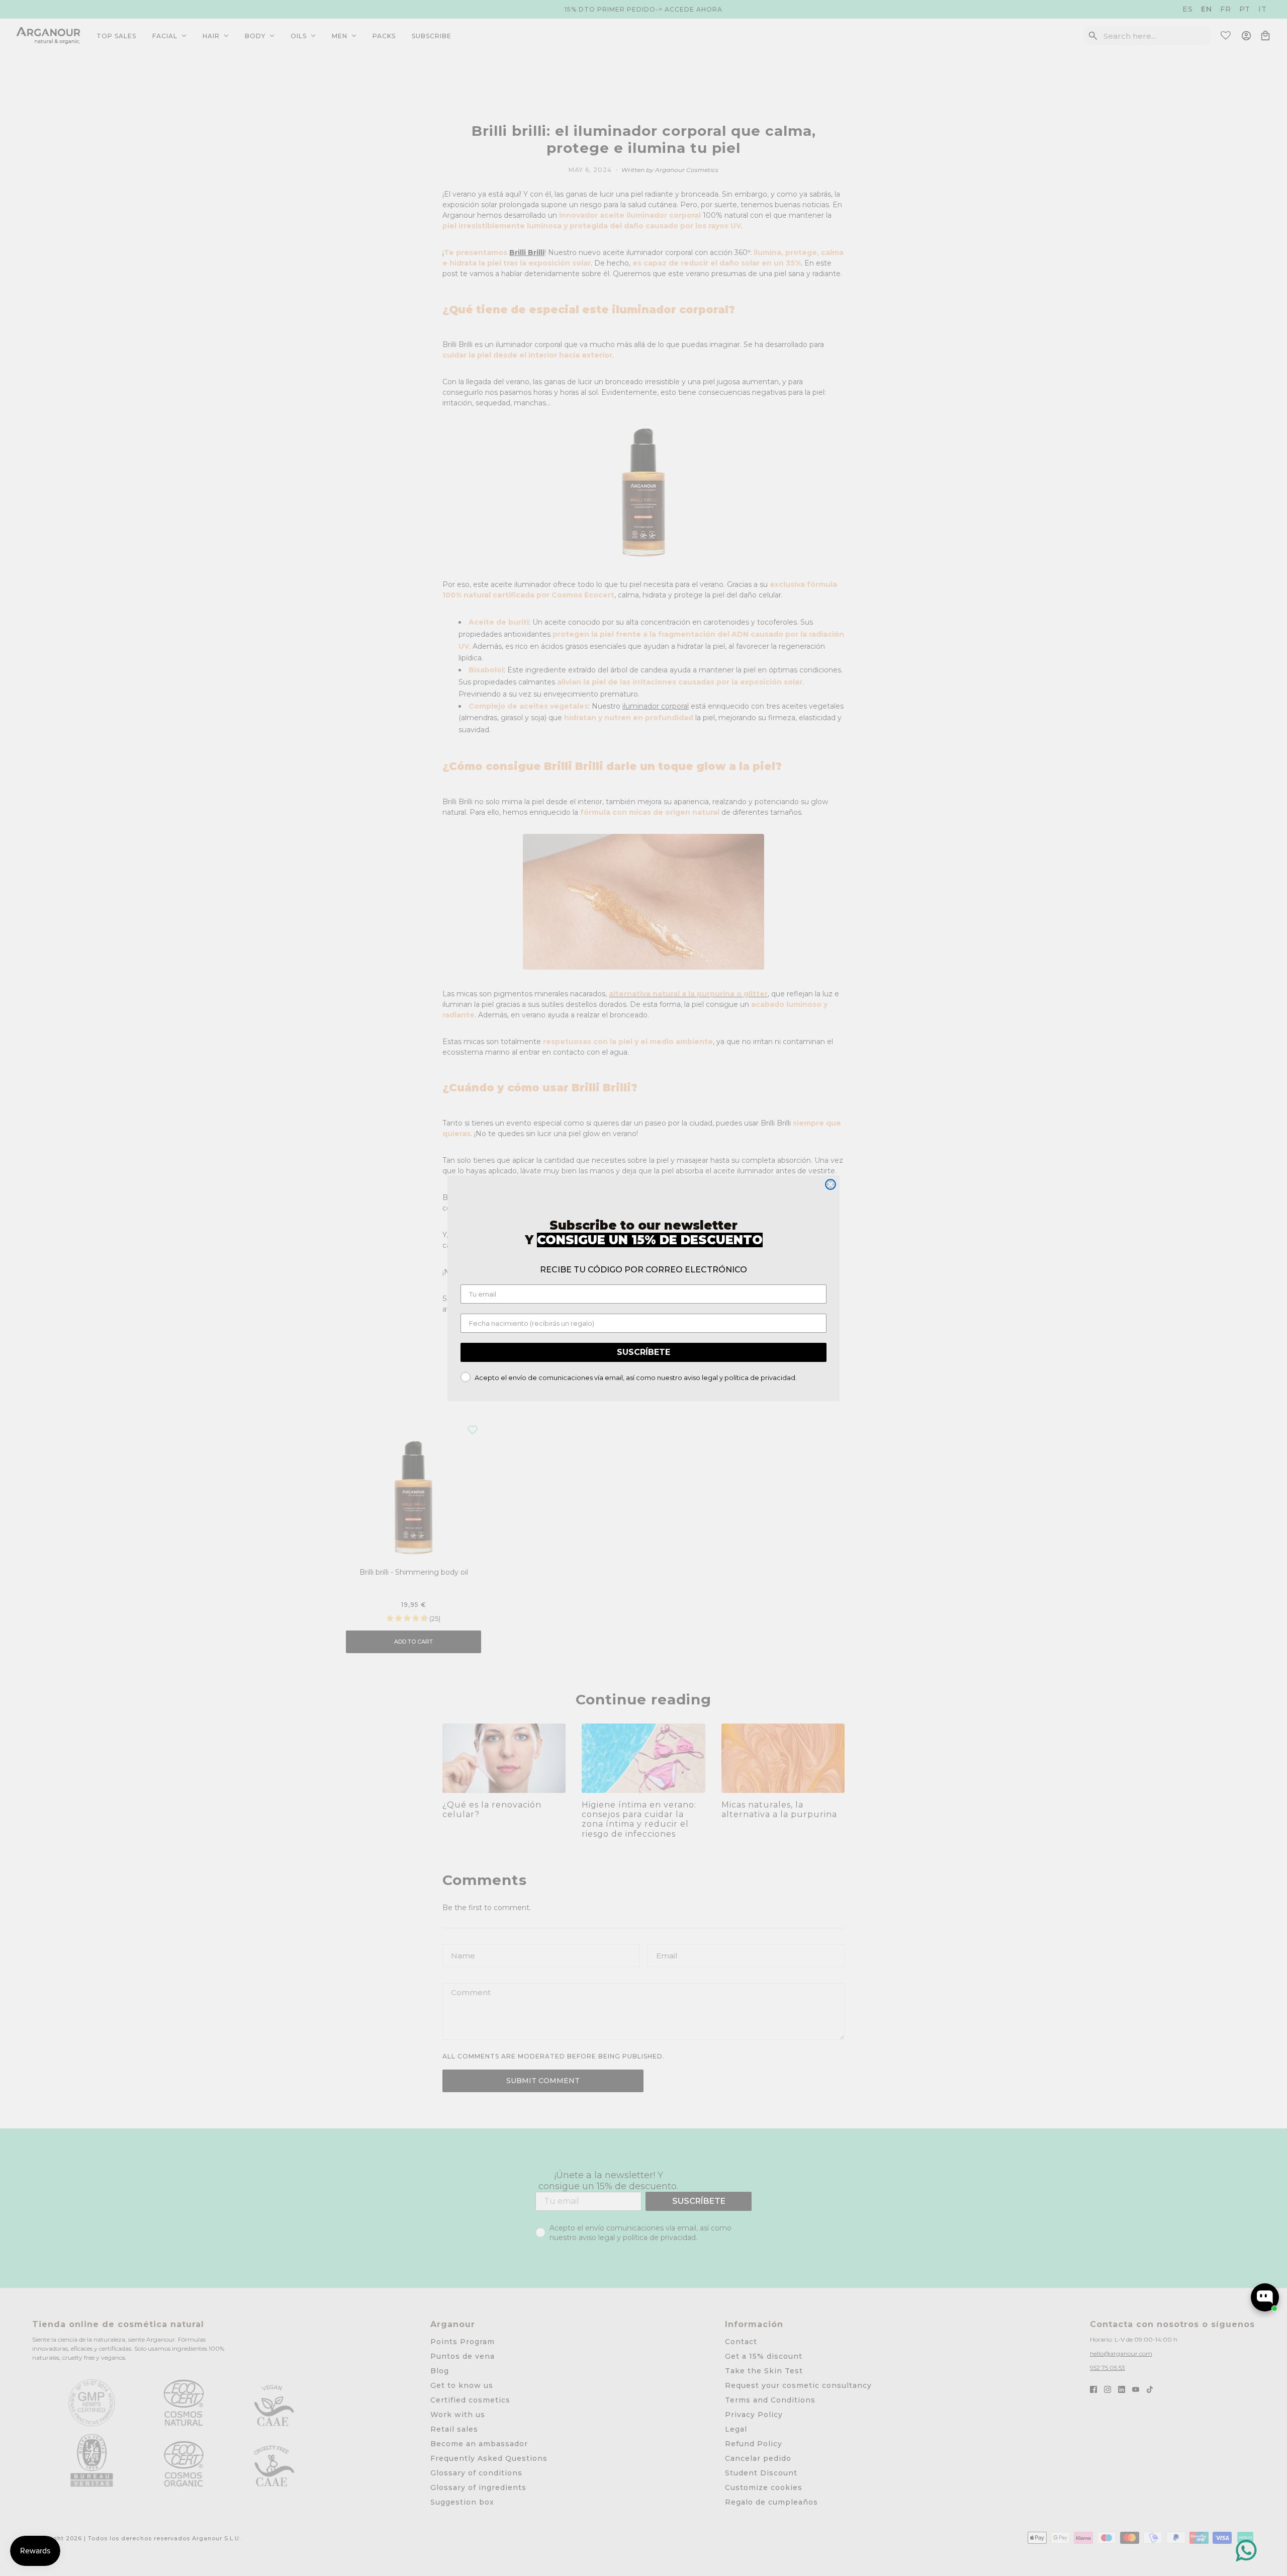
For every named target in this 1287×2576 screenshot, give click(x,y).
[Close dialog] (831, 1184)
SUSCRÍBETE (643, 1352)
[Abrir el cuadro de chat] (1265, 2297)
